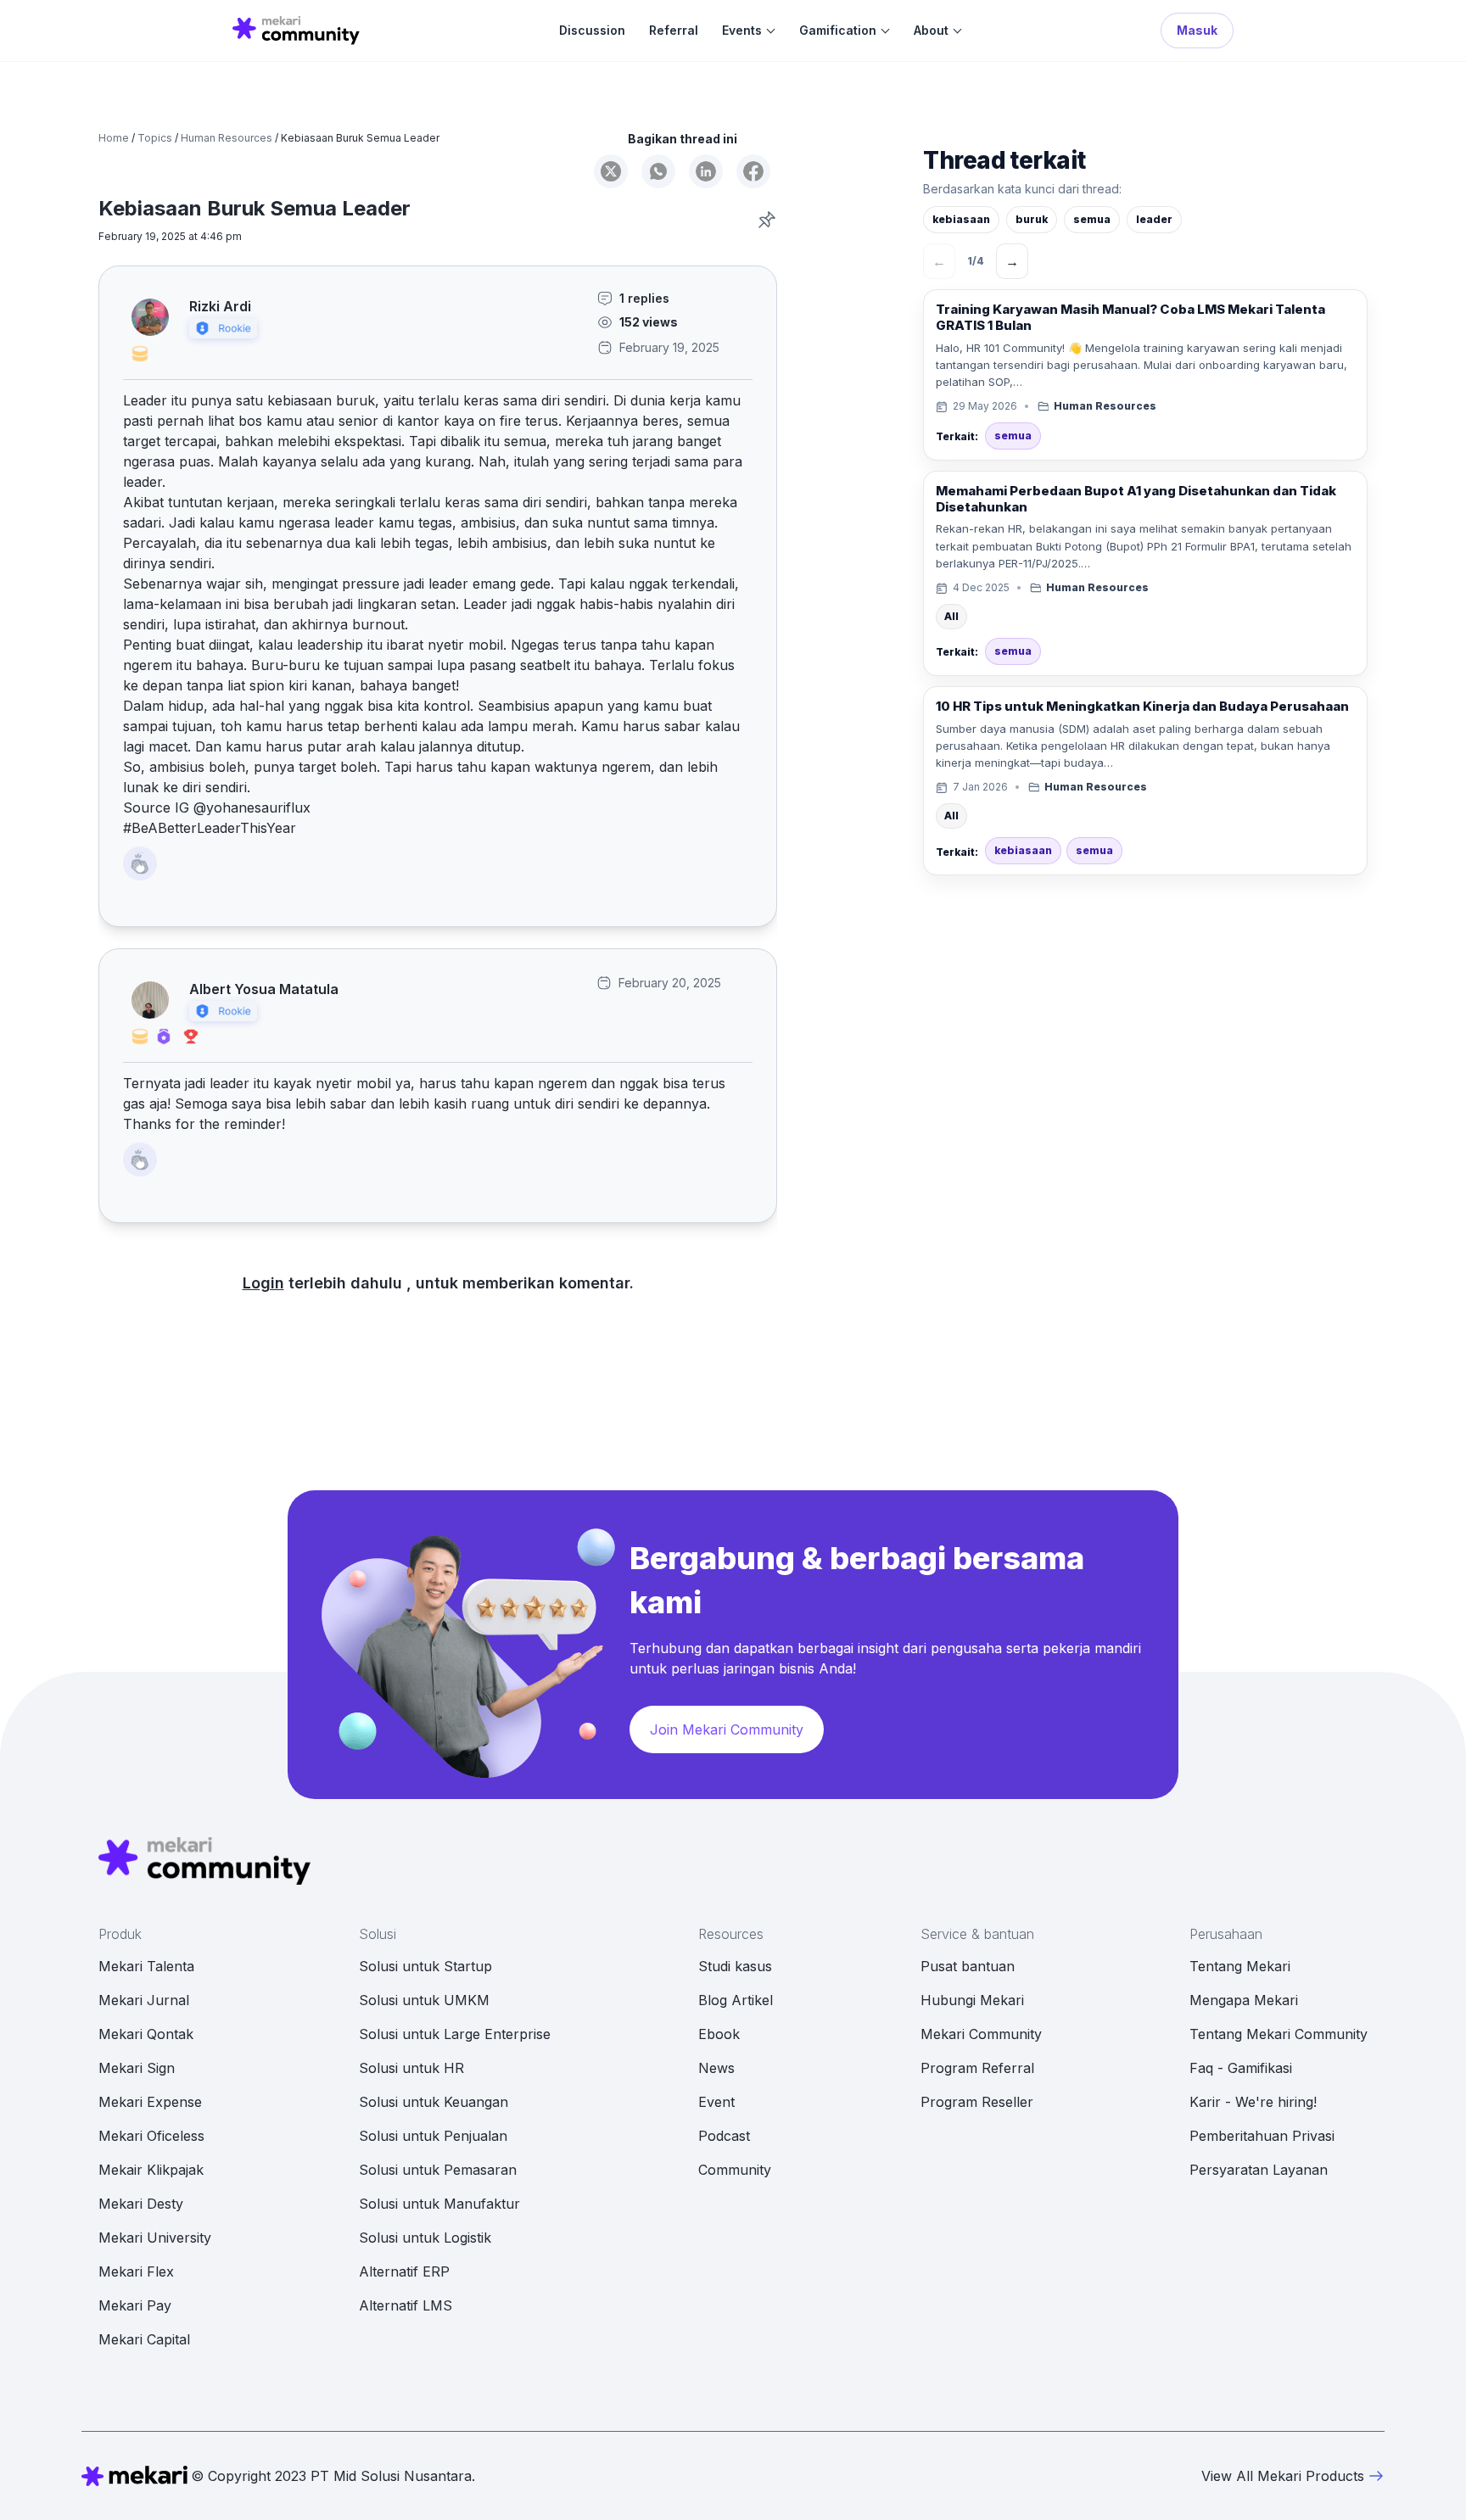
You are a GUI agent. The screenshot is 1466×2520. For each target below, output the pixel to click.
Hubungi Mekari (972, 2000)
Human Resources (227, 138)
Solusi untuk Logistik (425, 2238)
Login (263, 1283)
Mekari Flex (136, 2271)
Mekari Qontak (146, 2034)
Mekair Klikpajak (151, 2170)
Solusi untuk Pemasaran (438, 2170)
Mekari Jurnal (144, 2000)
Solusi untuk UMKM (424, 2000)
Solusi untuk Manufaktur (439, 2204)
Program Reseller (977, 2102)
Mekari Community (981, 2034)
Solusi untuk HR (411, 2068)
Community (735, 2170)
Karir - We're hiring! (1253, 2102)
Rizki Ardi (220, 307)
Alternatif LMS (406, 2305)
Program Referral (977, 2068)
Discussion (592, 31)
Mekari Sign (137, 2068)
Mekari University (155, 2238)
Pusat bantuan (968, 1966)
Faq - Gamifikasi (1241, 2068)
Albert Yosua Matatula (264, 989)
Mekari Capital (144, 2339)
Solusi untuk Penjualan (433, 2136)
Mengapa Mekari (1244, 2000)
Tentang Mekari (1240, 1966)
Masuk (1197, 30)
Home (114, 138)
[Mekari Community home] (296, 31)
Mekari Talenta (146, 1966)
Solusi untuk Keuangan (434, 2102)
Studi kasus (735, 1966)
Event (716, 2102)
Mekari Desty (141, 2204)
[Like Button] (140, 863)
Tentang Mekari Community (1279, 2034)
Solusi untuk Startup (425, 1966)
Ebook (719, 2034)
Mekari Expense (150, 2102)
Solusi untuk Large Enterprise (455, 2034)
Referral (674, 31)
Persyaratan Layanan (1259, 2170)
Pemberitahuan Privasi (1262, 2136)
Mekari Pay (135, 2305)
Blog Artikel (736, 2000)
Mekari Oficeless (151, 2136)
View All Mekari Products (1283, 2476)
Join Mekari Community (727, 1729)
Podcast (724, 2136)
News (716, 2068)
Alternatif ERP (404, 2271)
